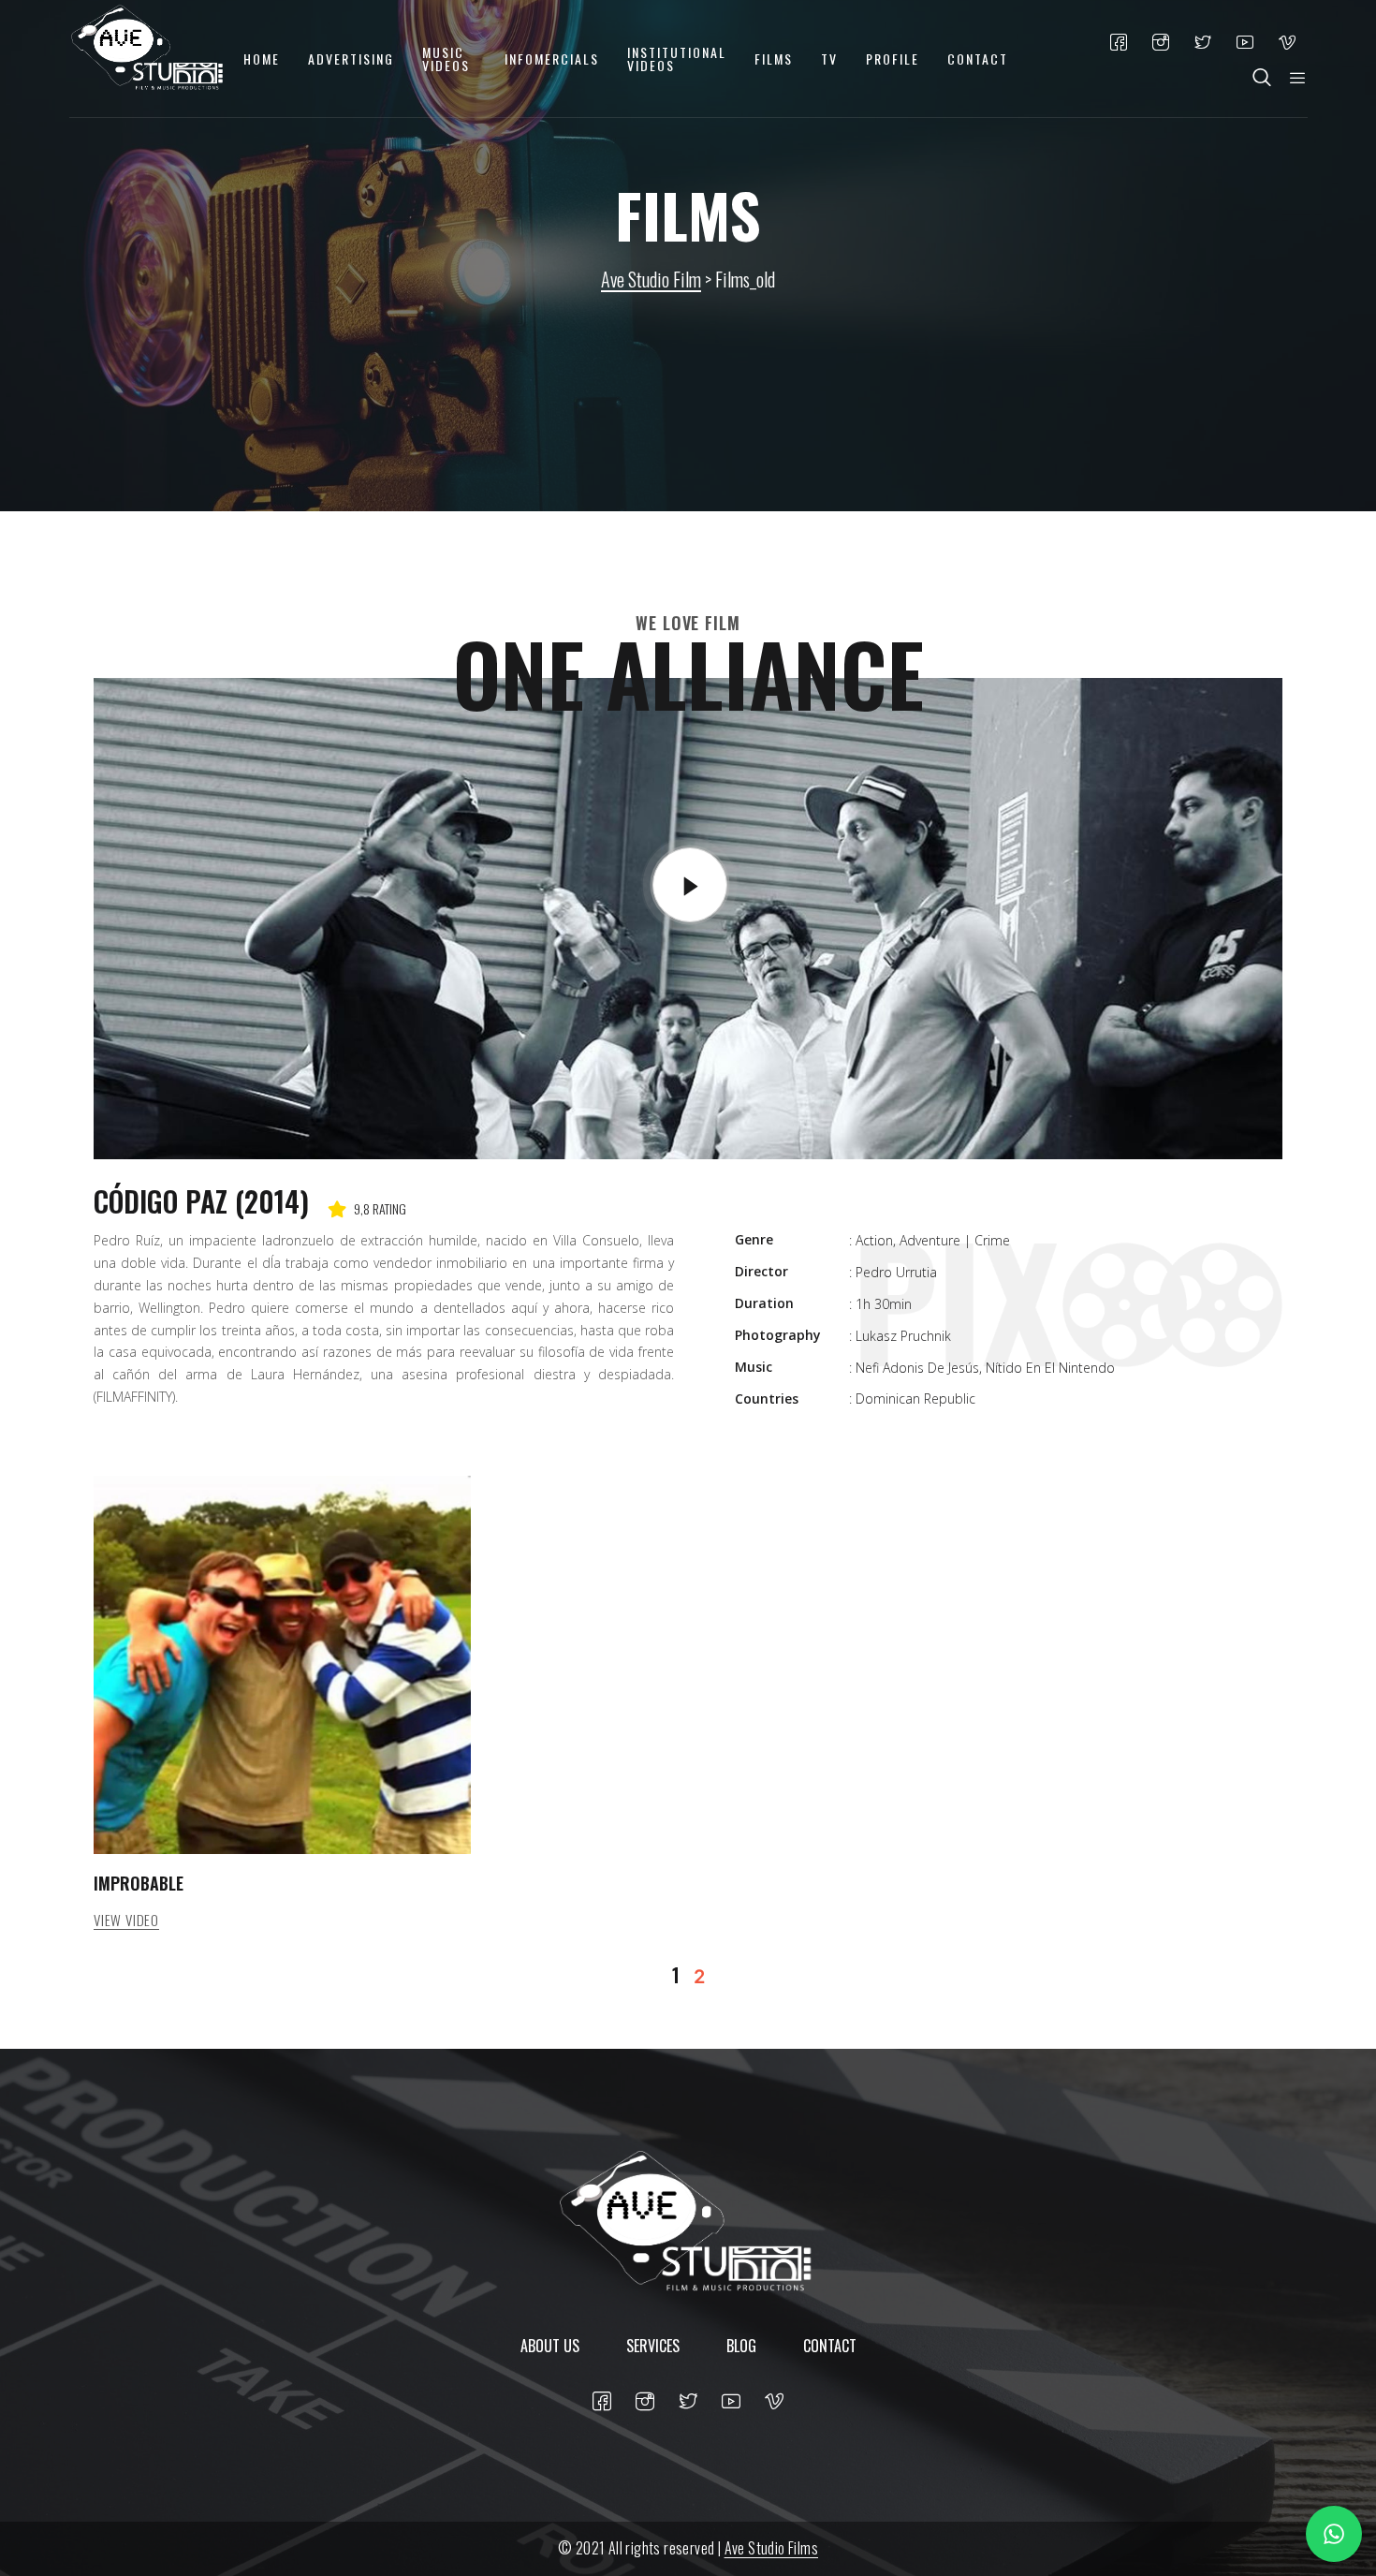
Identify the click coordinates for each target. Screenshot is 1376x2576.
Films (774, 59)
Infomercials (552, 59)
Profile (893, 59)
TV (829, 59)
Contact (978, 59)
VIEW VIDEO (126, 1920)
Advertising (351, 59)
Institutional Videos (677, 59)
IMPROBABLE (139, 1883)
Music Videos (446, 59)
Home (262, 59)
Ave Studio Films (771, 2548)
